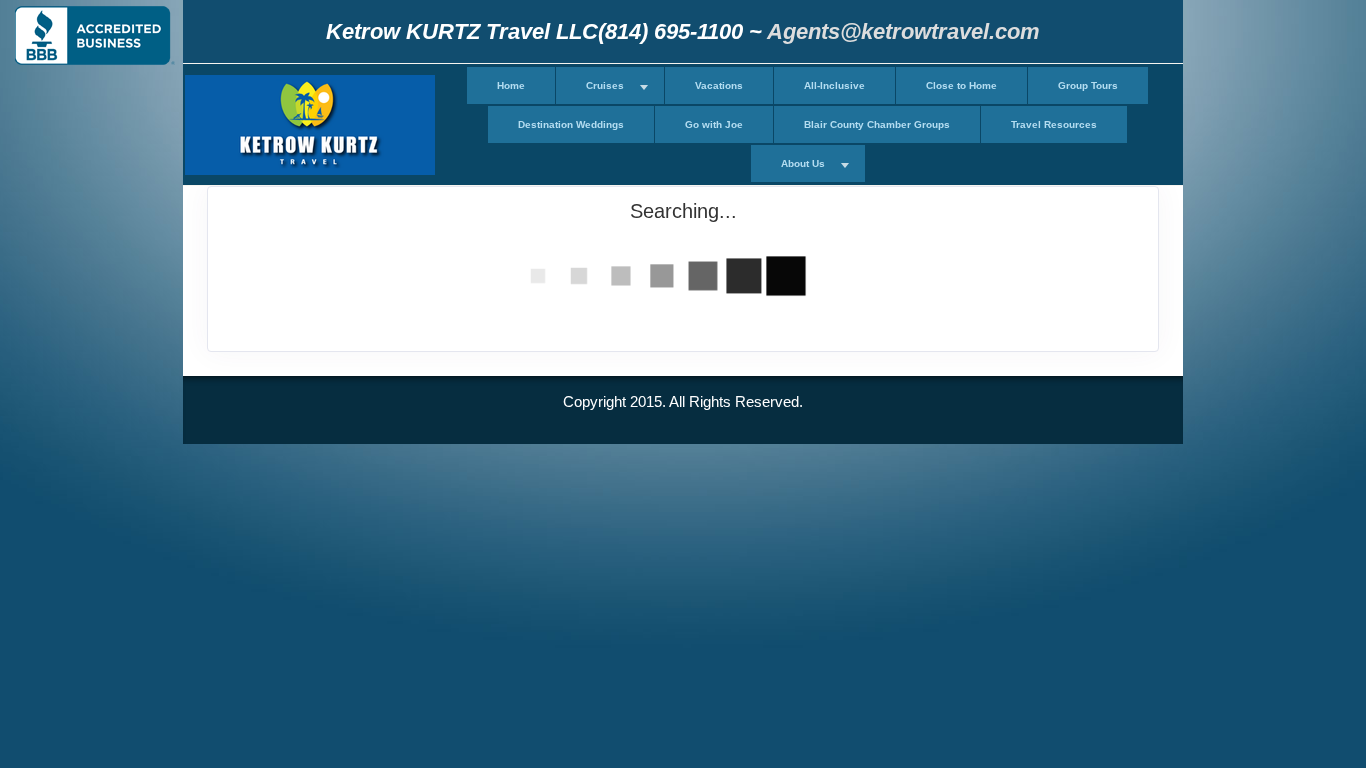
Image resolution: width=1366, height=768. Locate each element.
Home (511, 85)
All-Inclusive (834, 85)
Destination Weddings (571, 124)
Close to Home (961, 85)
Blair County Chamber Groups (877, 124)
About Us (803, 163)
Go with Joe (714, 124)
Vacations (719, 85)
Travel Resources (1054, 124)
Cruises (605, 85)
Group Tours (1088, 85)
